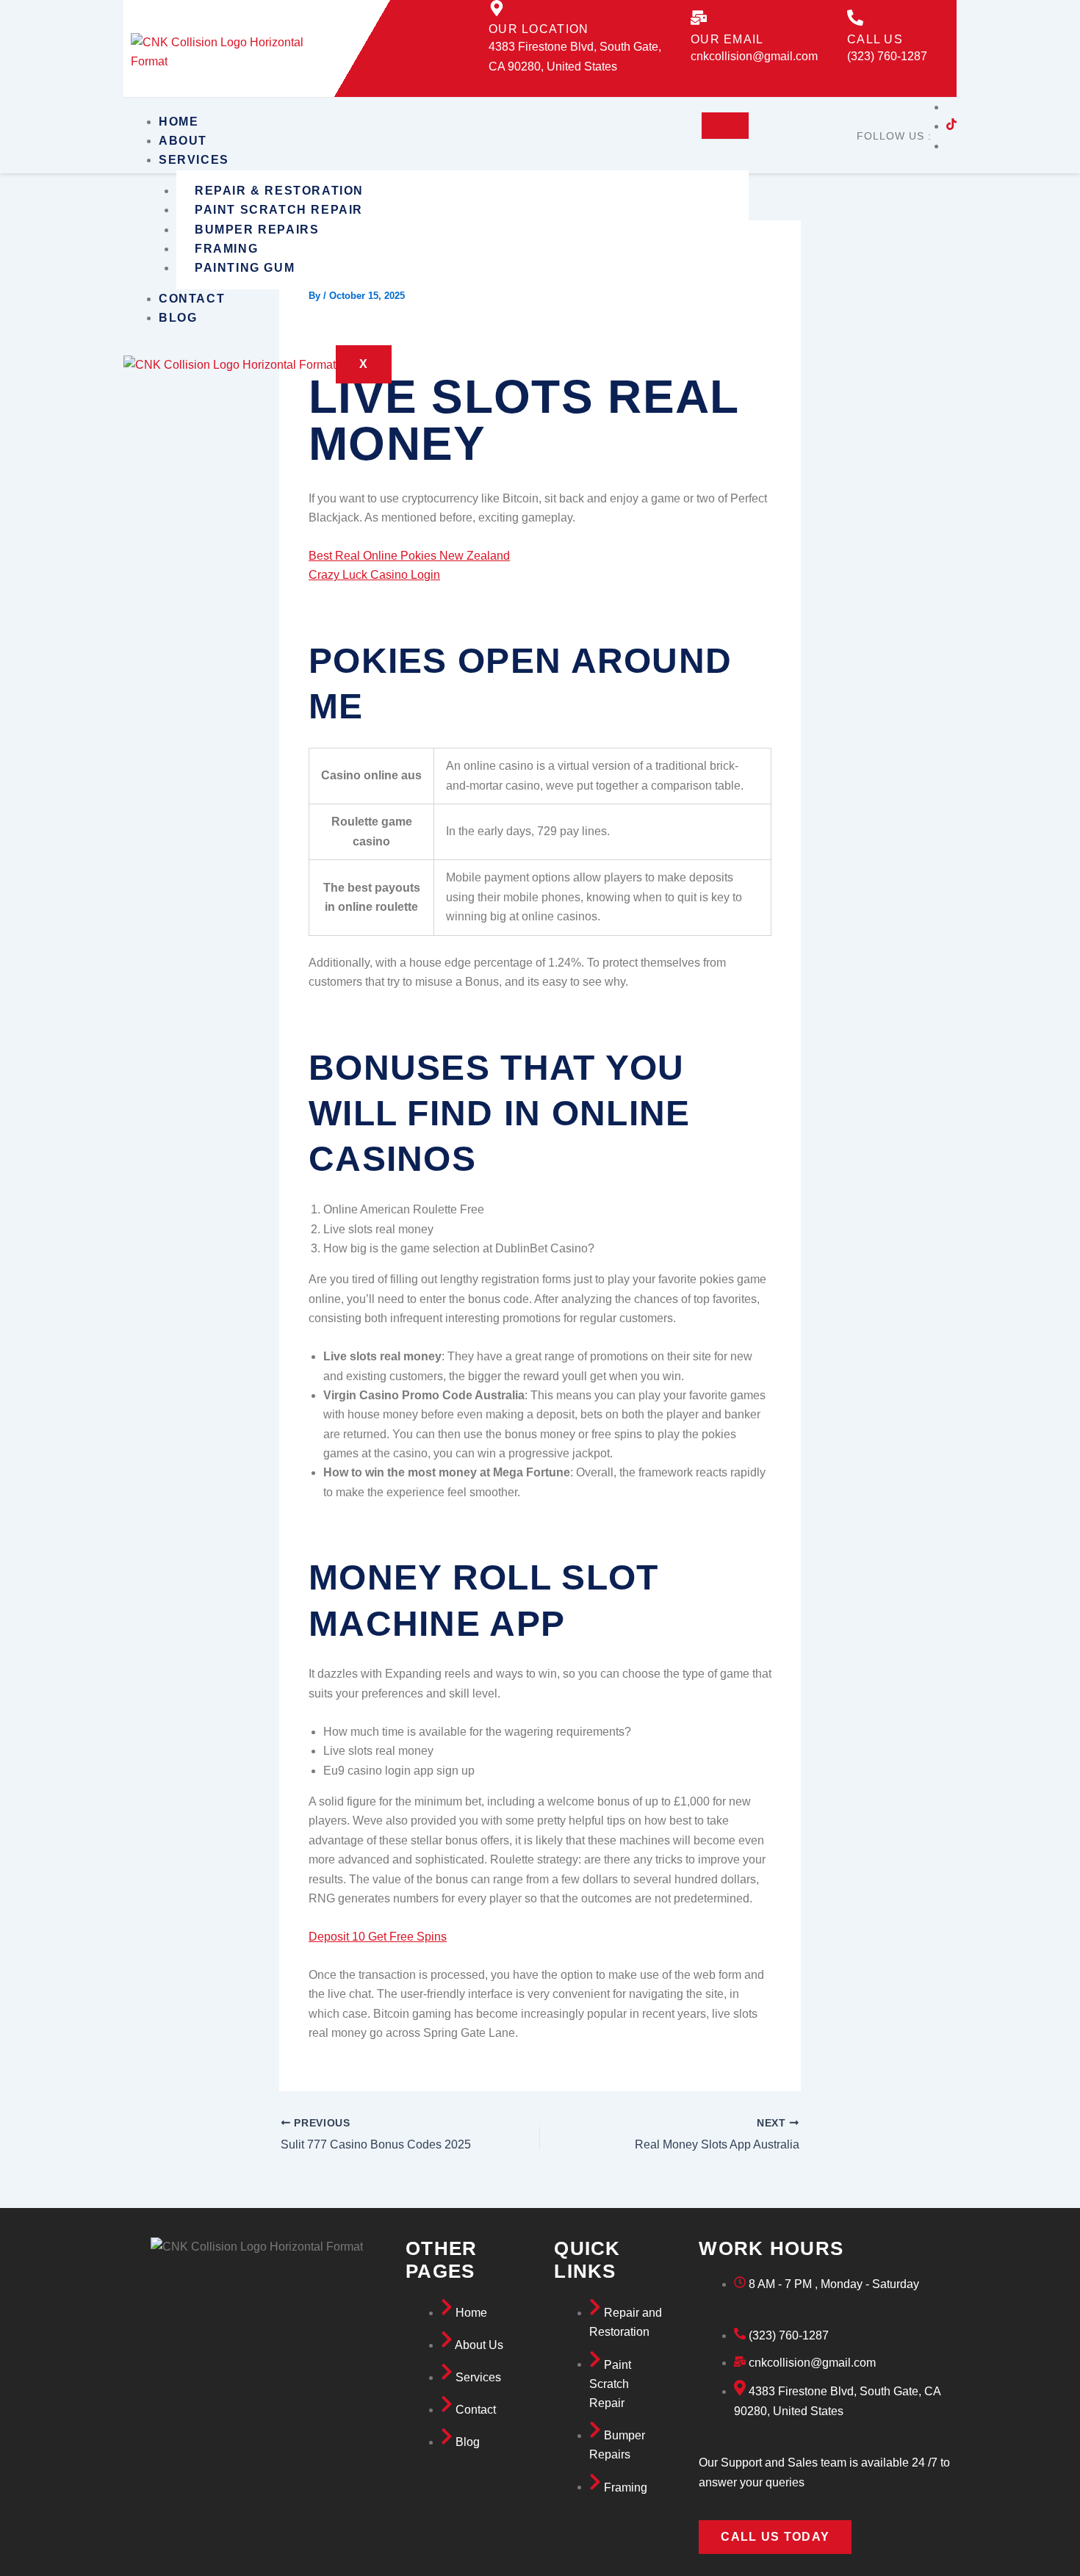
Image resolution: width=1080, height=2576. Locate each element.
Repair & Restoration (279, 191)
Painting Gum (245, 268)
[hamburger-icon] (725, 126)
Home (179, 122)
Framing (226, 249)
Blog (178, 318)
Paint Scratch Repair (279, 210)
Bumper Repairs (257, 230)
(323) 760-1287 (887, 56)
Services (194, 160)
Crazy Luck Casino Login (374, 575)
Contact (192, 299)
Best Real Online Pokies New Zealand (409, 556)
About (183, 141)
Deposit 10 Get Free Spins (378, 1937)
